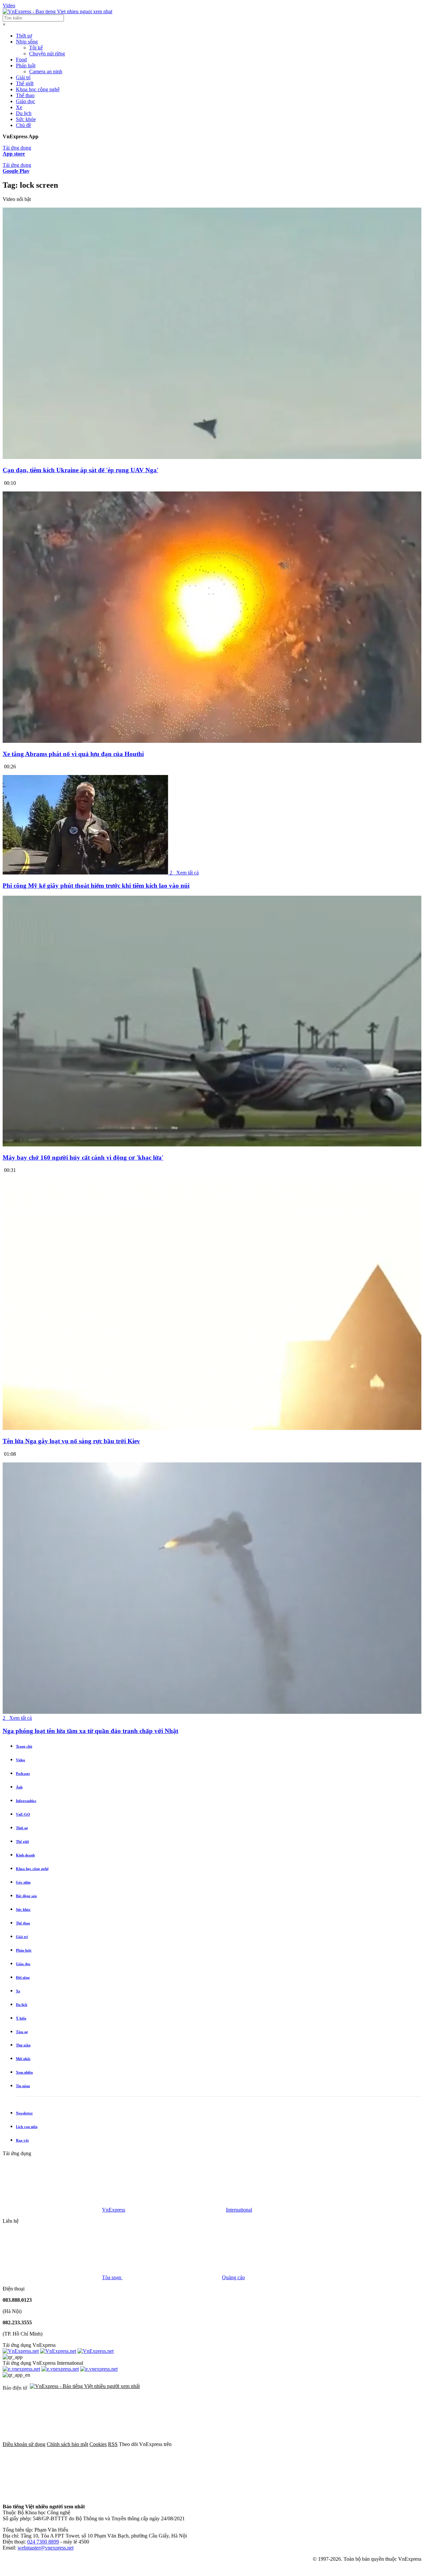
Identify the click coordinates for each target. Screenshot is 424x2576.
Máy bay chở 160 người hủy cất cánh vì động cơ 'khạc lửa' (83, 1158)
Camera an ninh (46, 71)
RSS (113, 2444)
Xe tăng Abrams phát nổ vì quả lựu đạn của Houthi (73, 754)
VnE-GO (23, 1814)
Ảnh (19, 1787)
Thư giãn (23, 2045)
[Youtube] (52, 2495)
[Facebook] (223, 2444)
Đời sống (23, 1977)
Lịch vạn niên (27, 2127)
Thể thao (25, 95)
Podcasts (23, 1773)
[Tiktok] (153, 2495)
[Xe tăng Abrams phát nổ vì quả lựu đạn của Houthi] (212, 741)
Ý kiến (21, 2018)
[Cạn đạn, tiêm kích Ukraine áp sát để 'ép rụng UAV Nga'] (212, 457)
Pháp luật (26, 65)
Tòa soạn (112, 2277)
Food (21, 60)
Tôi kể (36, 48)
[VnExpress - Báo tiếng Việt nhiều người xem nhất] (57, 11)
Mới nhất (23, 2059)
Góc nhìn (23, 1882)
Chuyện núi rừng (47, 54)
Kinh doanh (25, 1855)
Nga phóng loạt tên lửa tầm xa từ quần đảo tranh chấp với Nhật (90, 1731)
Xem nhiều (24, 2072)
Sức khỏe (26, 119)
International (239, 2210)
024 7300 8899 (43, 2542)
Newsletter (24, 2113)
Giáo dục (26, 101)
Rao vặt (22, 2140)
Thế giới (25, 83)
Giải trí (23, 77)
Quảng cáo (233, 2277)
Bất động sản (26, 1896)
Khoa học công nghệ (38, 89)
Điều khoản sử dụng (24, 2444)
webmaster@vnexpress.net (46, 2548)
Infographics (26, 1801)
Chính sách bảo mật (67, 2444)
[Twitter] (323, 2444)
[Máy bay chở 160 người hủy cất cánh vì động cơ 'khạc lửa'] (212, 1145)
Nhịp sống (27, 42)
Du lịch (24, 113)
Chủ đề (24, 125)
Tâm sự (22, 2032)
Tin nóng (23, 2086)
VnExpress (114, 2210)
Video (9, 5)
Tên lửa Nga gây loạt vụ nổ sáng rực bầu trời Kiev (71, 1441)
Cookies (98, 2444)
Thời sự (24, 36)
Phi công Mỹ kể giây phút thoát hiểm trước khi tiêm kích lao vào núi (96, 886)
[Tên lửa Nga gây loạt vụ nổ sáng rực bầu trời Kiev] (212, 1428)
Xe (19, 107)
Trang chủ (24, 1746)
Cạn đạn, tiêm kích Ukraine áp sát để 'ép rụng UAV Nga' (80, 470)
